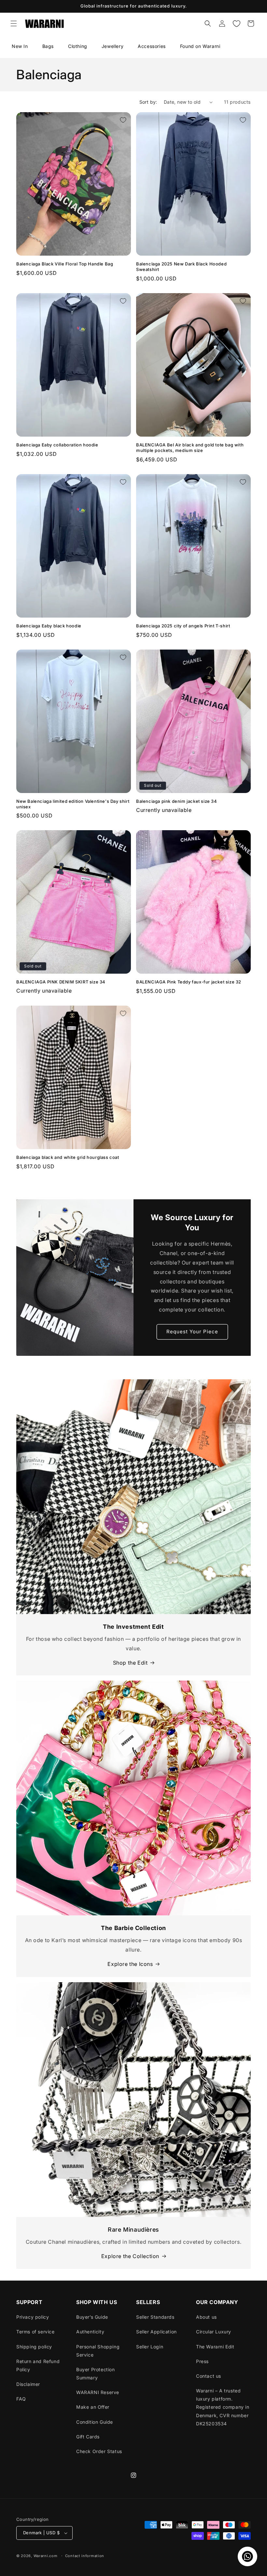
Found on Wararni (200, 46)
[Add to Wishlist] (123, 120)
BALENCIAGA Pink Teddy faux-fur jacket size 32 (189, 982)
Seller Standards (155, 2317)
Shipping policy (34, 2347)
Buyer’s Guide (92, 2317)
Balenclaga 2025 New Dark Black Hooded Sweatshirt (181, 267)
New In (20, 46)
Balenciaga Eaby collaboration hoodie (57, 445)
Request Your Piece (192, 1332)
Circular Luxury (214, 2332)
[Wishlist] (236, 23)
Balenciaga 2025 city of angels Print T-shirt (183, 626)
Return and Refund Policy (38, 2365)
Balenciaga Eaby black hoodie (49, 626)
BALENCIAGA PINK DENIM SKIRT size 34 (61, 982)
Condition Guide (95, 2422)
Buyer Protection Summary (96, 2374)
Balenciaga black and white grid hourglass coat (68, 1157)
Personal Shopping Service (98, 2351)
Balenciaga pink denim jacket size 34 (177, 801)
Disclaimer (28, 2384)
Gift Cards (88, 2437)
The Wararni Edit (215, 2347)
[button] (14, 23)
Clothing (78, 46)
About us (206, 2317)
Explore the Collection (130, 2256)
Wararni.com (46, 2556)
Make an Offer (93, 2407)
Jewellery (112, 46)
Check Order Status (99, 2451)
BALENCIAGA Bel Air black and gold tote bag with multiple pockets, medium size (190, 448)
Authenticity (90, 2332)
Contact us (209, 2376)
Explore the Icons (130, 1964)
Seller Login (150, 2347)
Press (202, 2361)
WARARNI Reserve (98, 2392)
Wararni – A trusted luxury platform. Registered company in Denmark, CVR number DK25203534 (223, 2407)
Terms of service (35, 2332)
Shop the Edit (130, 1663)
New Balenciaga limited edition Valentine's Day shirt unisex (73, 804)
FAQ (21, 2399)
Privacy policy (33, 2317)
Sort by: (148, 102)
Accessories (152, 46)
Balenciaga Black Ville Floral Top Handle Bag (65, 264)
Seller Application (156, 2332)
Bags (48, 46)
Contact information (85, 2556)
